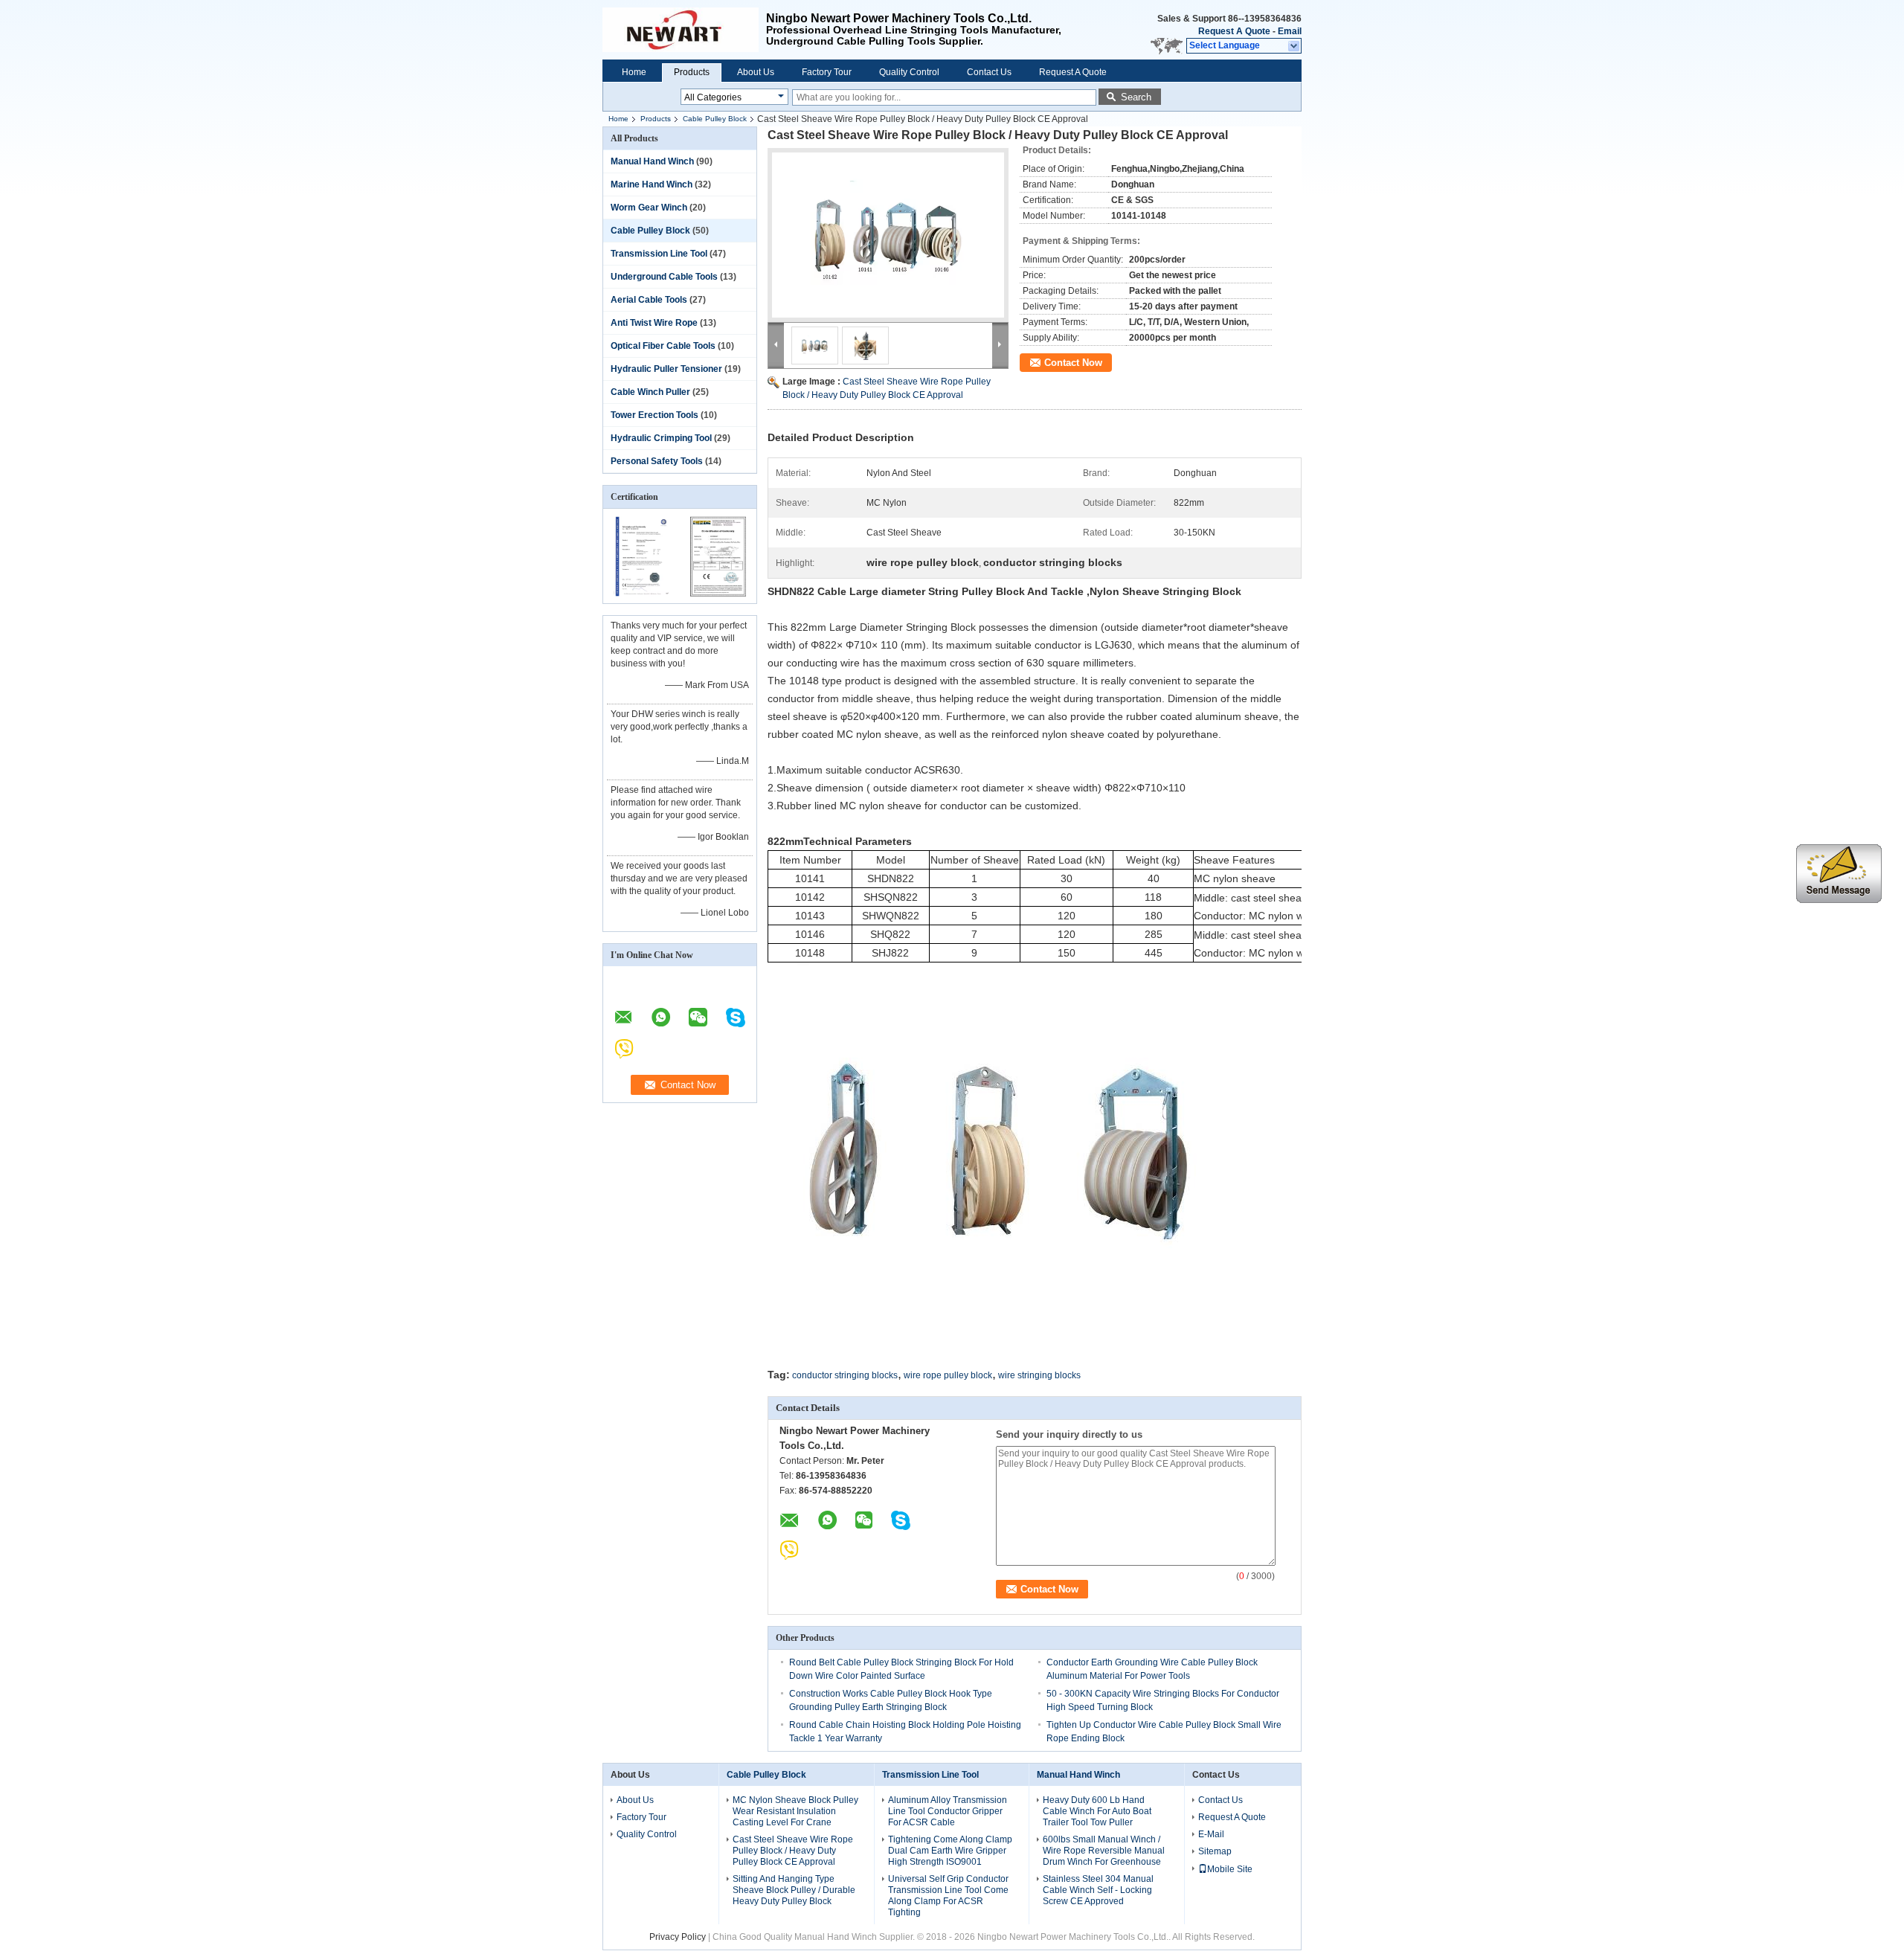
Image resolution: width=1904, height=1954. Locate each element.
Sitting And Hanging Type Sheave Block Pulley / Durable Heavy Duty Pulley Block (794, 1890)
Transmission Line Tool (659, 254)
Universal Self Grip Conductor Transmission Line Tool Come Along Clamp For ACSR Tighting (948, 1896)
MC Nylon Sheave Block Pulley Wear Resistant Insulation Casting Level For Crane (795, 1811)
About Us (756, 72)
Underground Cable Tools (664, 277)
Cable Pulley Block (715, 119)
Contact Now (1073, 363)
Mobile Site (1230, 1869)
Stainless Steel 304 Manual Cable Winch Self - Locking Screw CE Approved (1098, 1890)
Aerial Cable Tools (649, 300)
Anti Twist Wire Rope (654, 323)
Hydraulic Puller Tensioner (666, 369)
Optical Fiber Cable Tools (663, 346)
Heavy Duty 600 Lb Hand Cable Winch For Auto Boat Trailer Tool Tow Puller (1097, 1811)
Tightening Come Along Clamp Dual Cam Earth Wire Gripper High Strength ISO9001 (950, 1851)
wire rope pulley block (948, 1375)
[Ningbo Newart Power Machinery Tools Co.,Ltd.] (1294, 46)
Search (1136, 97)
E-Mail (1211, 1834)
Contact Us (989, 72)
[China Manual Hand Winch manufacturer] (684, 30)
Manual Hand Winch (652, 161)
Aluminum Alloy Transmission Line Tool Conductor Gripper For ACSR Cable (948, 1811)
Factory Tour (827, 72)
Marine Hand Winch (652, 184)
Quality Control (909, 72)
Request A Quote (1234, 31)
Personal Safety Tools (657, 461)
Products (692, 72)
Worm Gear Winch (649, 208)
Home (634, 72)
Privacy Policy (678, 1937)
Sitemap (1215, 1851)
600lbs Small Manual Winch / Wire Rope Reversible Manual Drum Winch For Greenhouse (1104, 1851)
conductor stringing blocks (845, 1375)
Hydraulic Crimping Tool (661, 438)
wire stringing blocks (1039, 1375)
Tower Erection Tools (654, 415)
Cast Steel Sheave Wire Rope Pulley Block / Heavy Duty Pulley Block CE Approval (793, 1851)
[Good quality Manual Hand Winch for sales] (641, 594)
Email (1290, 31)
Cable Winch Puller (650, 392)
